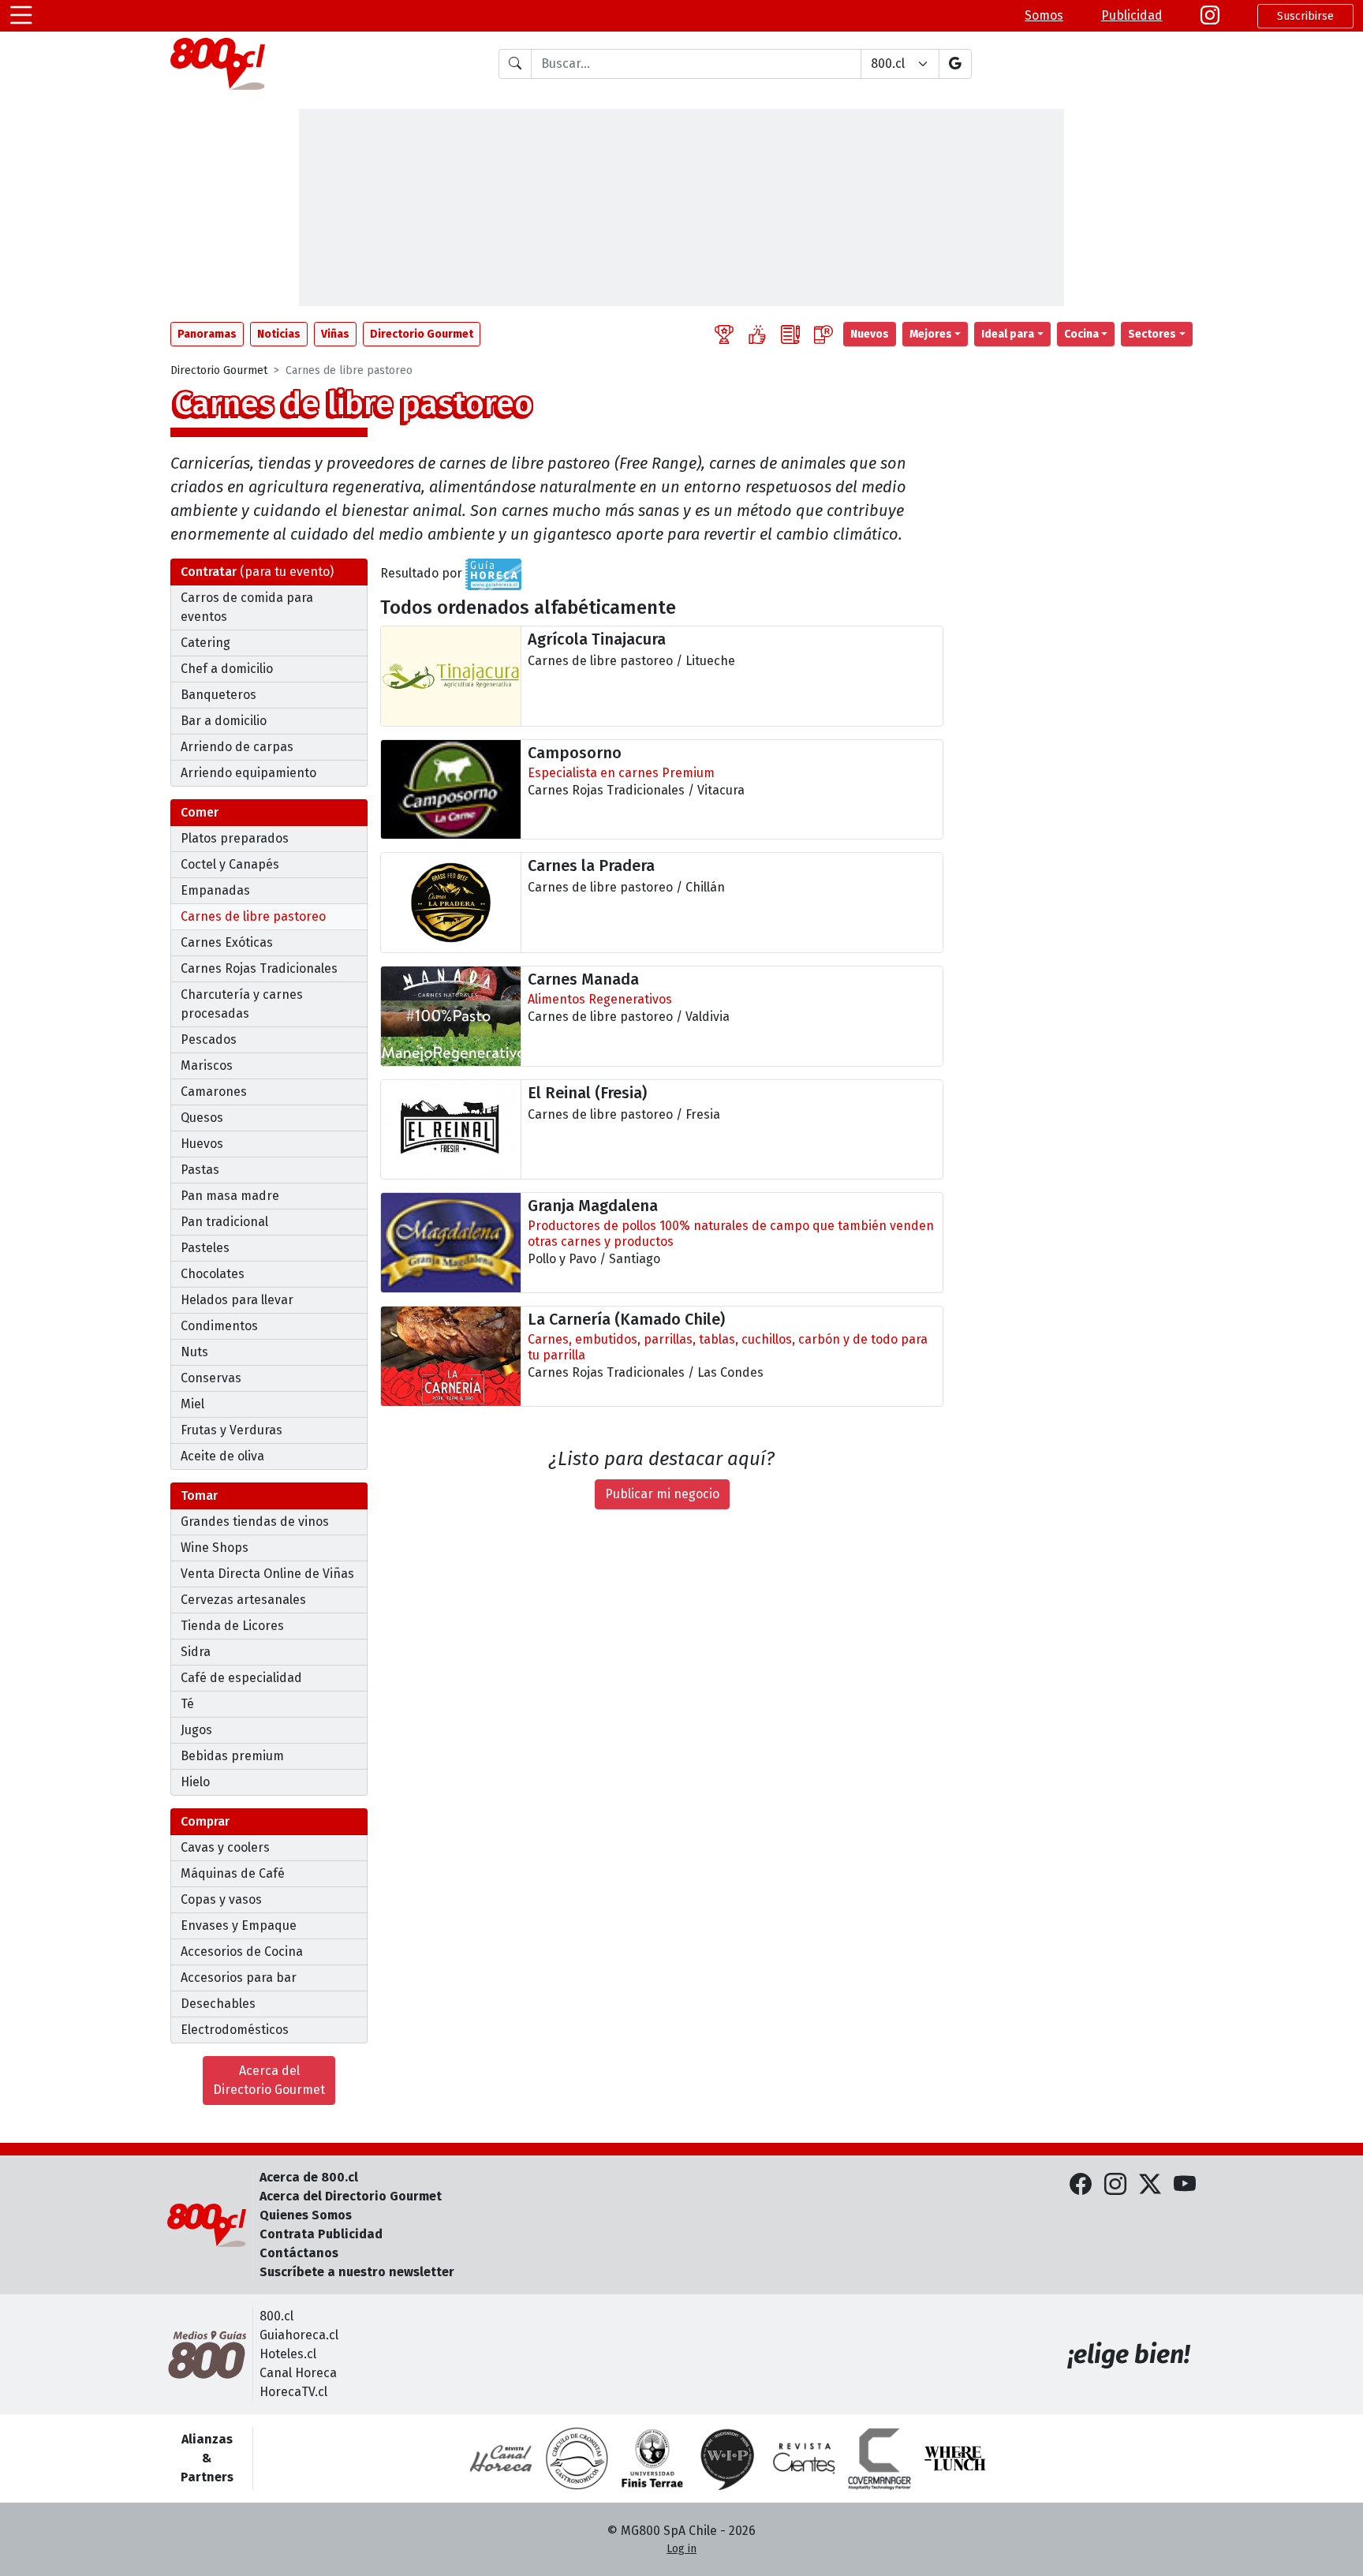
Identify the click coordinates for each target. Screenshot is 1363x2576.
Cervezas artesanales (243, 1600)
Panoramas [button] (207, 334)
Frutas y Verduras (232, 1430)
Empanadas (215, 890)
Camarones (214, 1092)
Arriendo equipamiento (248, 773)
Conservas (211, 1378)
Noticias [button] (279, 334)
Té (187, 1704)
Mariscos (207, 1066)
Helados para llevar (237, 1300)
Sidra (196, 1652)
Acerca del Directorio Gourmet (269, 2080)
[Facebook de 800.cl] (1081, 2185)
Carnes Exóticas (227, 942)
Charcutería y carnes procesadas (242, 1004)
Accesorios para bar (239, 1978)
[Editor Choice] (724, 334)
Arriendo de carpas (237, 747)
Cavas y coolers (225, 1847)
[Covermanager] (879, 2458)
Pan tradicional (224, 1222)
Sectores (1152, 334)
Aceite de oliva (222, 1456)
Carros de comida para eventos (247, 607)
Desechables (218, 2004)
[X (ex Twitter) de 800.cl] (1150, 2185)
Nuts (194, 1352)
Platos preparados (235, 838)
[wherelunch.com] (955, 2458)
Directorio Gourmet (219, 370)
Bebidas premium (232, 1756)
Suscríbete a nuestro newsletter (357, 2272)
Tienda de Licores (232, 1626)
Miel (192, 1404)
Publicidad (1132, 15)
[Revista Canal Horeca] (501, 2458)
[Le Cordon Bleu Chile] (652, 2458)
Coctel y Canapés (230, 864)
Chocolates (213, 1274)
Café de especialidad (241, 1678)
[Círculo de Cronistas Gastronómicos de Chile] (577, 2458)
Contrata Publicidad (321, 2234)
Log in (681, 2549)
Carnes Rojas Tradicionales (259, 968)
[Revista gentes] (804, 2458)
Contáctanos (299, 2253)
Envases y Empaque (239, 1925)
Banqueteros (218, 695)
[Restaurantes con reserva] (823, 334)
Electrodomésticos (235, 2030)
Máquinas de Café (233, 1873)
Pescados (209, 1039)
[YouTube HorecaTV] (1185, 2185)
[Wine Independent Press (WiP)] (728, 2458)
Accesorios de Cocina (242, 1952)
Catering (205, 643)
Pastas (200, 1170)
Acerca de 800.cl (309, 2177)
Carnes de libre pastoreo (253, 916)
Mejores (931, 334)
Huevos (202, 1144)
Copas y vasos (221, 1899)
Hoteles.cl (288, 2354)
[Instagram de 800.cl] (1115, 2185)
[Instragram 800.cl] (1210, 16)
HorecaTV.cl (293, 2392)
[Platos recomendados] (757, 334)
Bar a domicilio (224, 721)
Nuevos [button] (870, 334)
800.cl (276, 2316)
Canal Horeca (298, 2373)
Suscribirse (1305, 16)
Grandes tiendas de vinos (255, 1522)
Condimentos (219, 1326)
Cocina (1081, 334)
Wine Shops (215, 1548)
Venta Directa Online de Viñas (267, 1574)
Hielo (195, 1782)
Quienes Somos (306, 2215)
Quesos (202, 1118)
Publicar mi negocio (662, 1494)
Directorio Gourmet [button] (422, 334)
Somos (1044, 15)
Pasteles (205, 1248)
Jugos (196, 1730)
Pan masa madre (230, 1196)
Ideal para (1008, 334)
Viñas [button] (335, 334)
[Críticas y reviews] (790, 334)
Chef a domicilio (227, 669)
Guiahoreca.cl (299, 2335)
